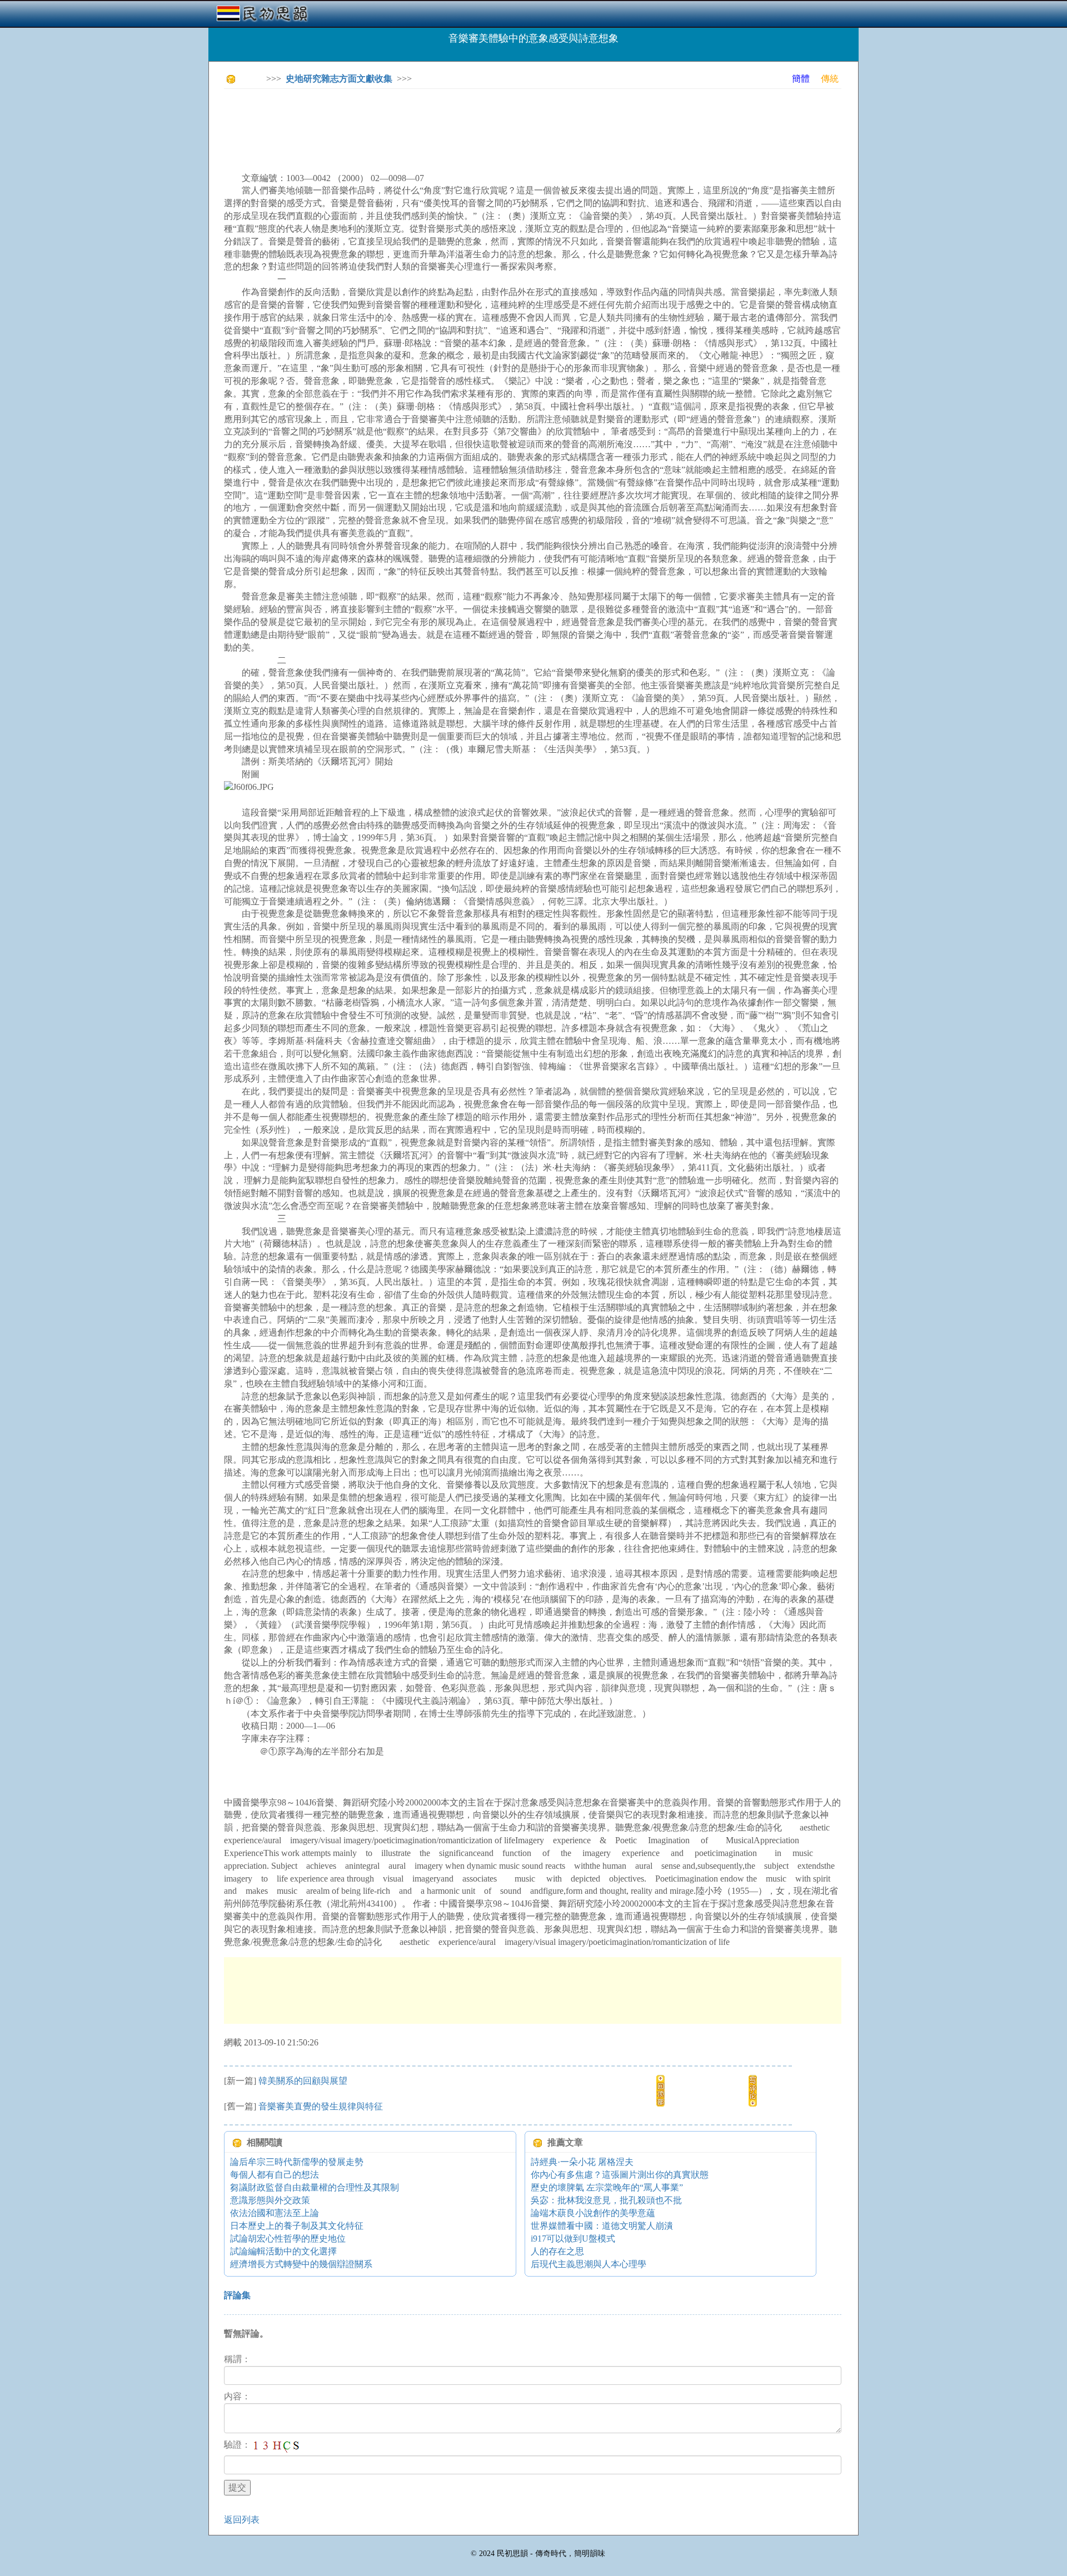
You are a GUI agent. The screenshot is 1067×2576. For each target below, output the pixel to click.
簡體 (801, 79)
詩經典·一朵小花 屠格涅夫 (582, 2162)
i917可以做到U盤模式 (573, 2239)
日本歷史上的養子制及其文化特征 (297, 2226)
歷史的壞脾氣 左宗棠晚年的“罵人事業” (607, 2187)
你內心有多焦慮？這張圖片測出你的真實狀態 (620, 2175)
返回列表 (242, 2520)
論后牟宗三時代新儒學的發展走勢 (297, 2162)
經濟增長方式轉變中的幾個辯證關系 (301, 2264)
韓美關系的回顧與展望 (303, 2081)
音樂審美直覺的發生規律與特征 (321, 2106)
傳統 (830, 79)
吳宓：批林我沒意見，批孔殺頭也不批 (606, 2200)
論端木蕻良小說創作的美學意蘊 (593, 2213)
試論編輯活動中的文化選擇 (283, 2251)
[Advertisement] (426, 122)
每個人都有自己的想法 (275, 2175)
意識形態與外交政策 (270, 2200)
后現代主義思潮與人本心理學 (589, 2264)
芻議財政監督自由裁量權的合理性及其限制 (315, 2187)
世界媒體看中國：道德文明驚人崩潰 (602, 2226)
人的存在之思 (557, 2251)
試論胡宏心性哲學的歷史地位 (288, 2239)
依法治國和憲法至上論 (275, 2213)
